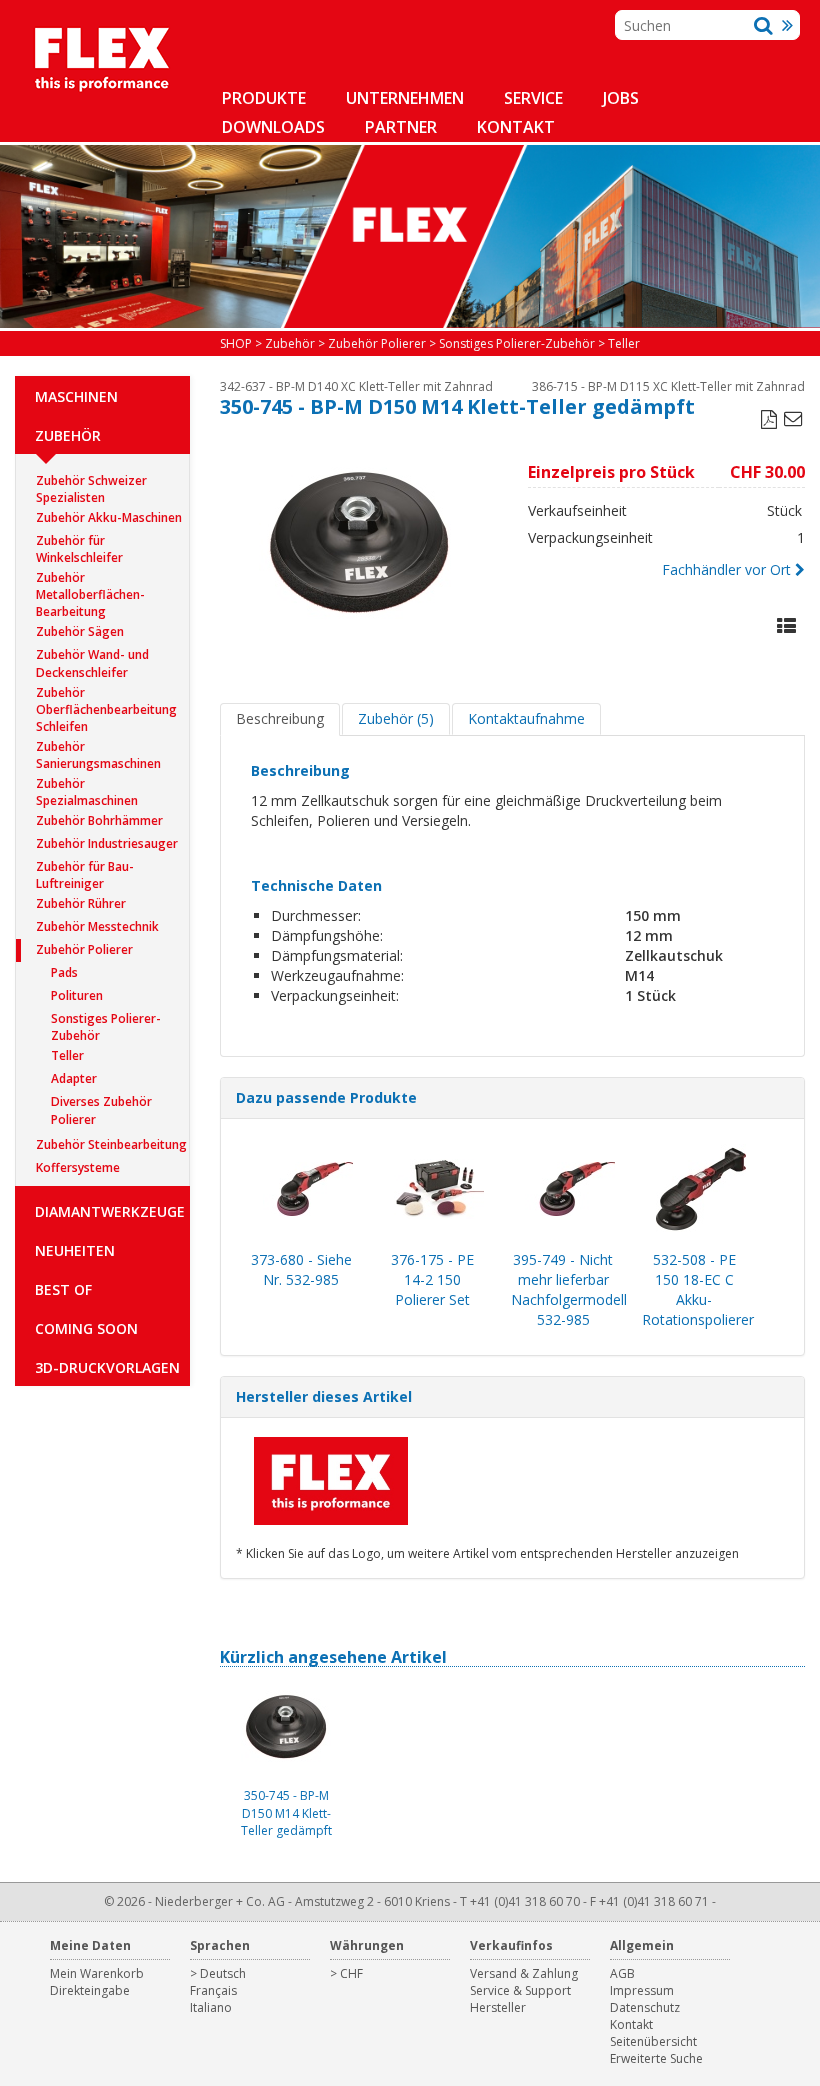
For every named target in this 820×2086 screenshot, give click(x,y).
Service (533, 98)
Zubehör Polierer (84, 949)
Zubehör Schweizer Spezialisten (91, 482)
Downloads (273, 127)
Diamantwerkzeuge (110, 1211)
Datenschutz (645, 2007)
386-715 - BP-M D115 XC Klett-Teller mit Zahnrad (668, 386)
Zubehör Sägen (80, 631)
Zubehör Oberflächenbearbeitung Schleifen (106, 694)
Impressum (642, 1990)
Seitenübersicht (653, 2041)
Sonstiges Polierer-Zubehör (106, 1020)
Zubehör (68, 435)
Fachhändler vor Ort (726, 569)
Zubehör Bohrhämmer (99, 820)
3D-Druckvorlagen (107, 1367)
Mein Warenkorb (97, 1973)
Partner (401, 127)
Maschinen (76, 396)
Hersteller (498, 2007)
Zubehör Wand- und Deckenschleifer (92, 656)
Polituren (77, 995)
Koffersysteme (78, 1167)
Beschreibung (280, 718)
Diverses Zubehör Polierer (101, 1103)
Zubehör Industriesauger (107, 843)
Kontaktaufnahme (526, 718)
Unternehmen (405, 98)
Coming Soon (86, 1328)
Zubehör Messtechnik (97, 926)
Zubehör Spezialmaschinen (87, 785)
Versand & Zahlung (524, 1973)
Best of (63, 1289)
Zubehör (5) (396, 718)
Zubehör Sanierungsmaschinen (98, 748)
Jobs (621, 98)
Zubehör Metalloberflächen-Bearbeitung (90, 579)
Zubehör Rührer (81, 903)
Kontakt (516, 127)
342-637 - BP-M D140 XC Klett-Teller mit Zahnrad (356, 386)
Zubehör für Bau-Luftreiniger (85, 868)
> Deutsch (218, 1973)
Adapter (74, 1078)
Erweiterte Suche (656, 2058)
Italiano (211, 2007)
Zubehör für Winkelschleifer (79, 542)
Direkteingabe (90, 1990)
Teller (67, 1055)
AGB (622, 1973)
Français (213, 1990)
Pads (64, 972)
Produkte (264, 98)
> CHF (346, 1973)
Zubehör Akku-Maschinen (109, 517)
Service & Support (520, 1990)
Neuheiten (75, 1250)
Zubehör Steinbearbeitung (111, 1144)
